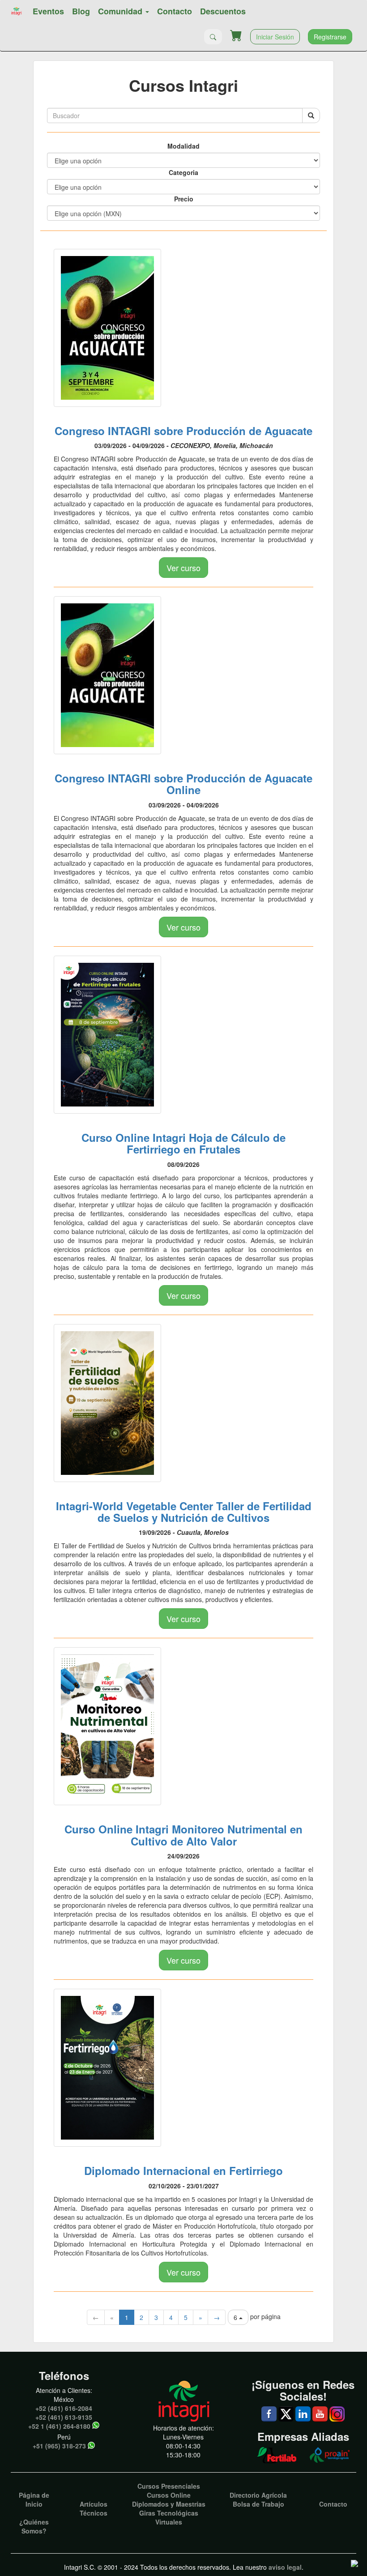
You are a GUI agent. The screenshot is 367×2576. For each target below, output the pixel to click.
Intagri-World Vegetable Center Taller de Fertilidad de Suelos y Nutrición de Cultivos (184, 1512)
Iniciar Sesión (275, 37)
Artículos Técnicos (94, 2508)
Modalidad (183, 146)
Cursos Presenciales (169, 2486)
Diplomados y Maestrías (169, 2504)
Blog (81, 11)
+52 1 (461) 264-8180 (59, 2426)
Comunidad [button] (121, 11)
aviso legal (285, 2567)
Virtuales (169, 2522)
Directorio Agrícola (258, 2495)
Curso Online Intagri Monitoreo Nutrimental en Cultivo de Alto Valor (183, 1835)
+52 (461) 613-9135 (64, 2417)
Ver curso (183, 568)
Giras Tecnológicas (169, 2513)
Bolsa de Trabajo (258, 2504)
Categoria (183, 172)
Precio (184, 199)
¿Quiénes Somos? (34, 2526)
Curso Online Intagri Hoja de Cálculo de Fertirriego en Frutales (183, 1143)
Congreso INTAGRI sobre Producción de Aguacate (183, 431)
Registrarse (330, 37)
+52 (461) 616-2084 (64, 2408)
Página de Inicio (34, 2499)
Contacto (175, 11)
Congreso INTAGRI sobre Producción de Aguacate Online (183, 784)
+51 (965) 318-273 (59, 2446)
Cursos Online (169, 2495)
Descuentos (223, 11)
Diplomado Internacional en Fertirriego (183, 2170)
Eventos (48, 11)
